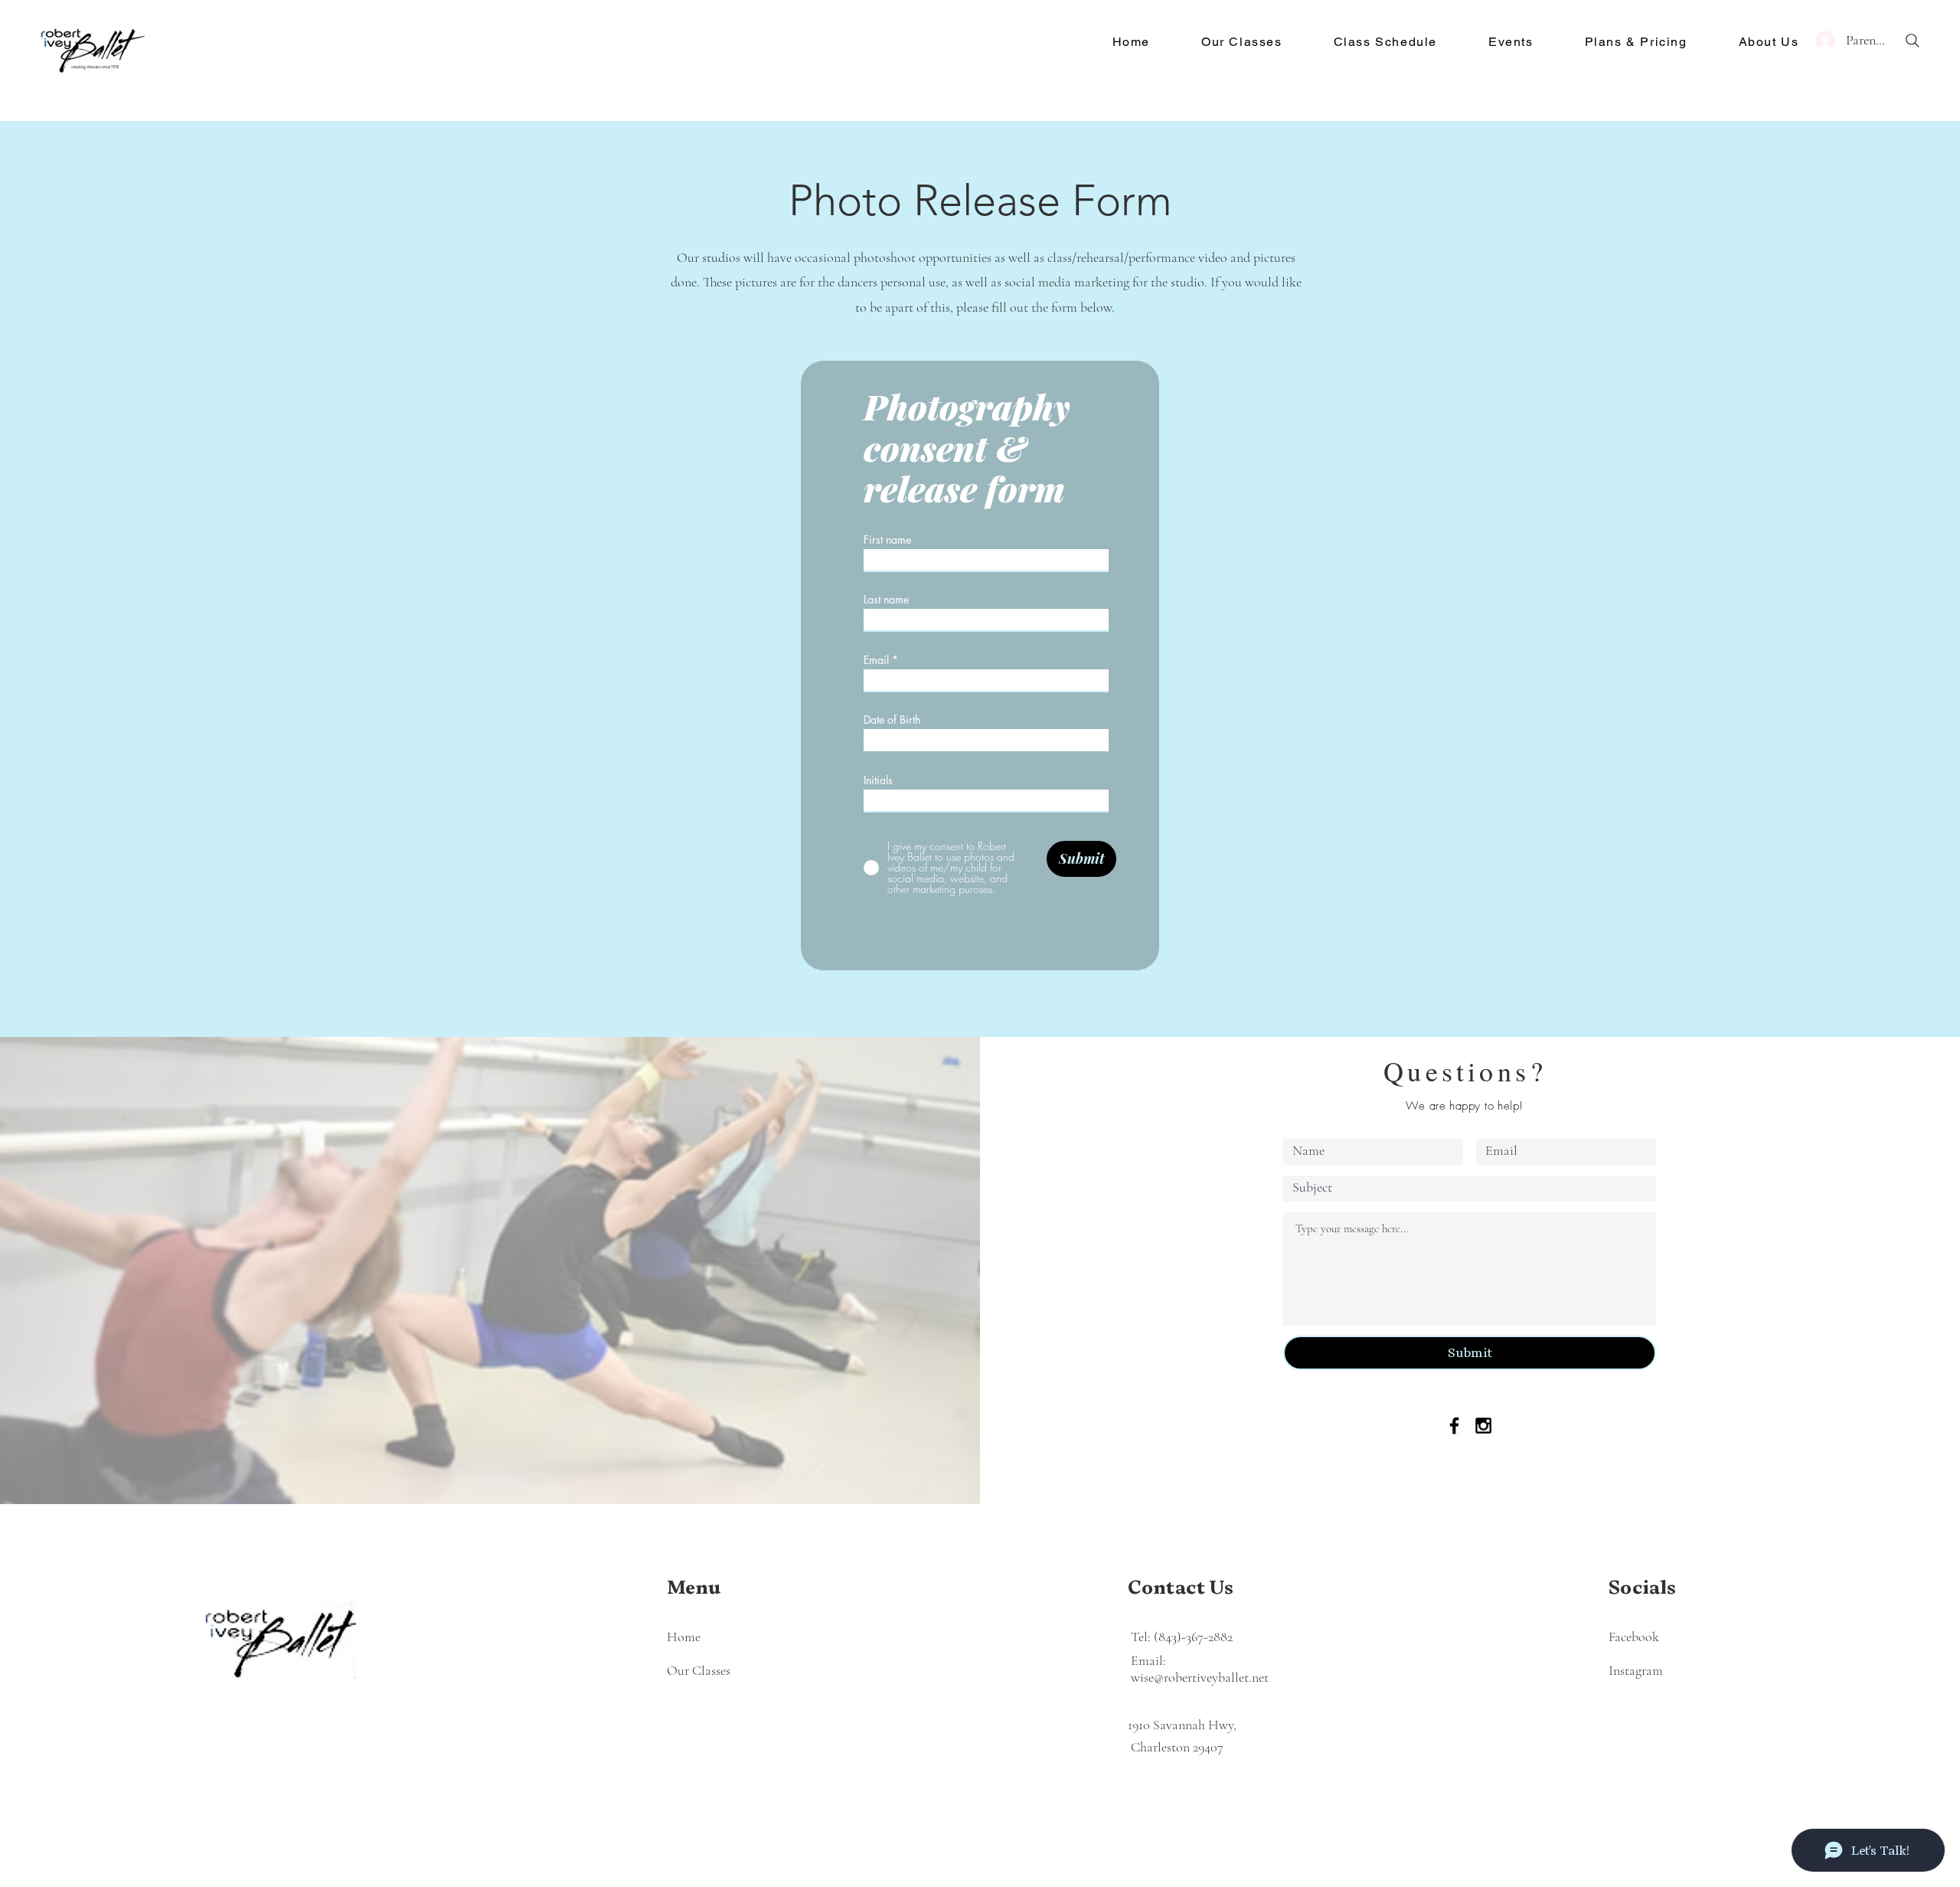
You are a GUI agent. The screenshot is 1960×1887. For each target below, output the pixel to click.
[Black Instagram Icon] (1483, 1426)
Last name (886, 600)
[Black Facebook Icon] (1454, 1426)
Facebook (1634, 1637)
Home (684, 1637)
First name (887, 540)
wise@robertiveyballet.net (1200, 1677)
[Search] (1913, 41)
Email (876, 660)
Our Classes (699, 1670)
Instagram (1636, 1670)
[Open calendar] (1087, 739)
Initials (878, 780)
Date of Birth (892, 720)
